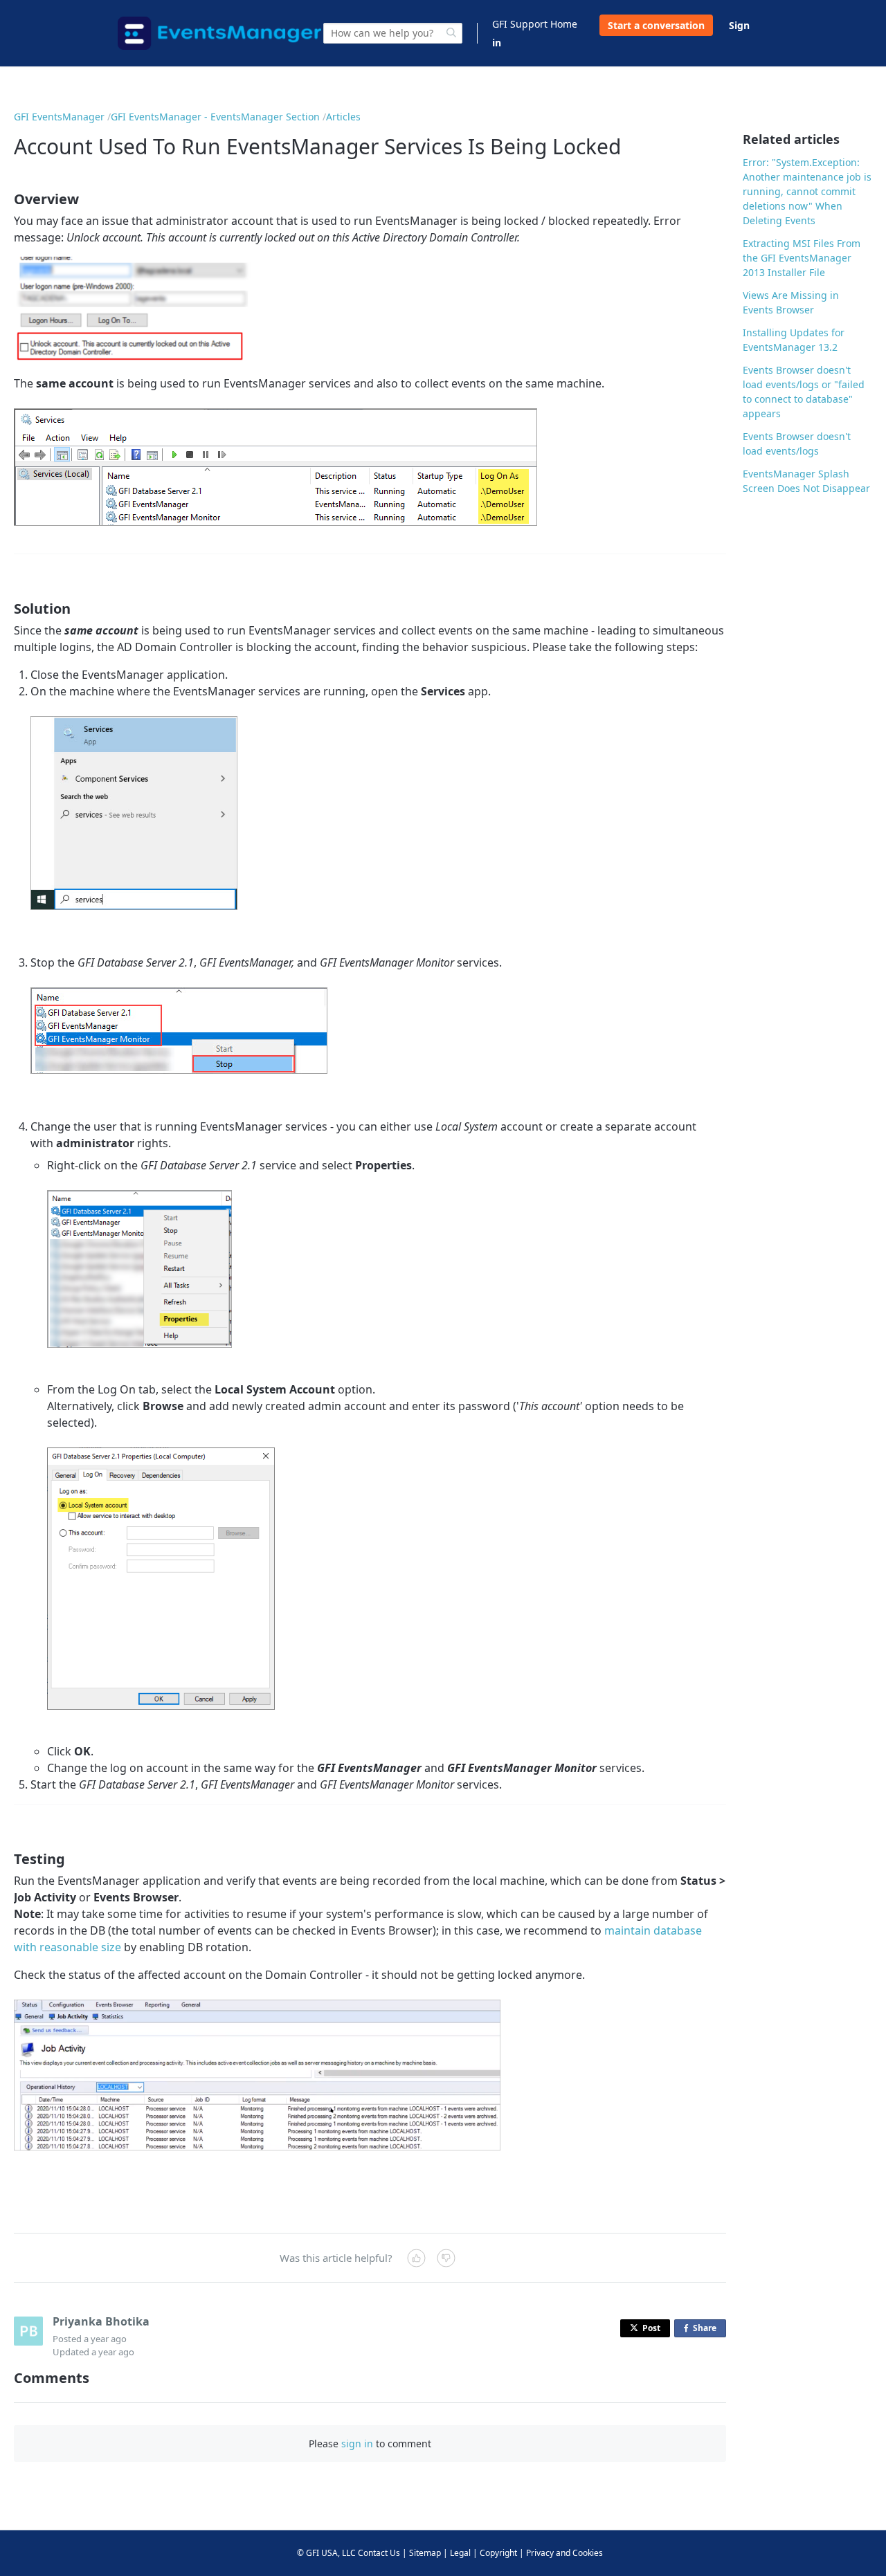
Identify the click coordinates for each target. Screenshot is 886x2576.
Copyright (498, 2553)
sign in (357, 2443)
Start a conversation (656, 25)
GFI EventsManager (59, 117)
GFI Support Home (535, 24)
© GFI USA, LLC (326, 2553)
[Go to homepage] (219, 33)
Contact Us (379, 2553)
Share (707, 2330)
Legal (460, 2553)
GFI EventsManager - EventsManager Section (215, 117)
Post (651, 2328)
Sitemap (425, 2553)
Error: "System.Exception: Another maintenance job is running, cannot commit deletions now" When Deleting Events (807, 191)
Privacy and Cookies (564, 2553)
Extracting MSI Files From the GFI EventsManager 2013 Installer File (802, 258)
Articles (343, 117)
